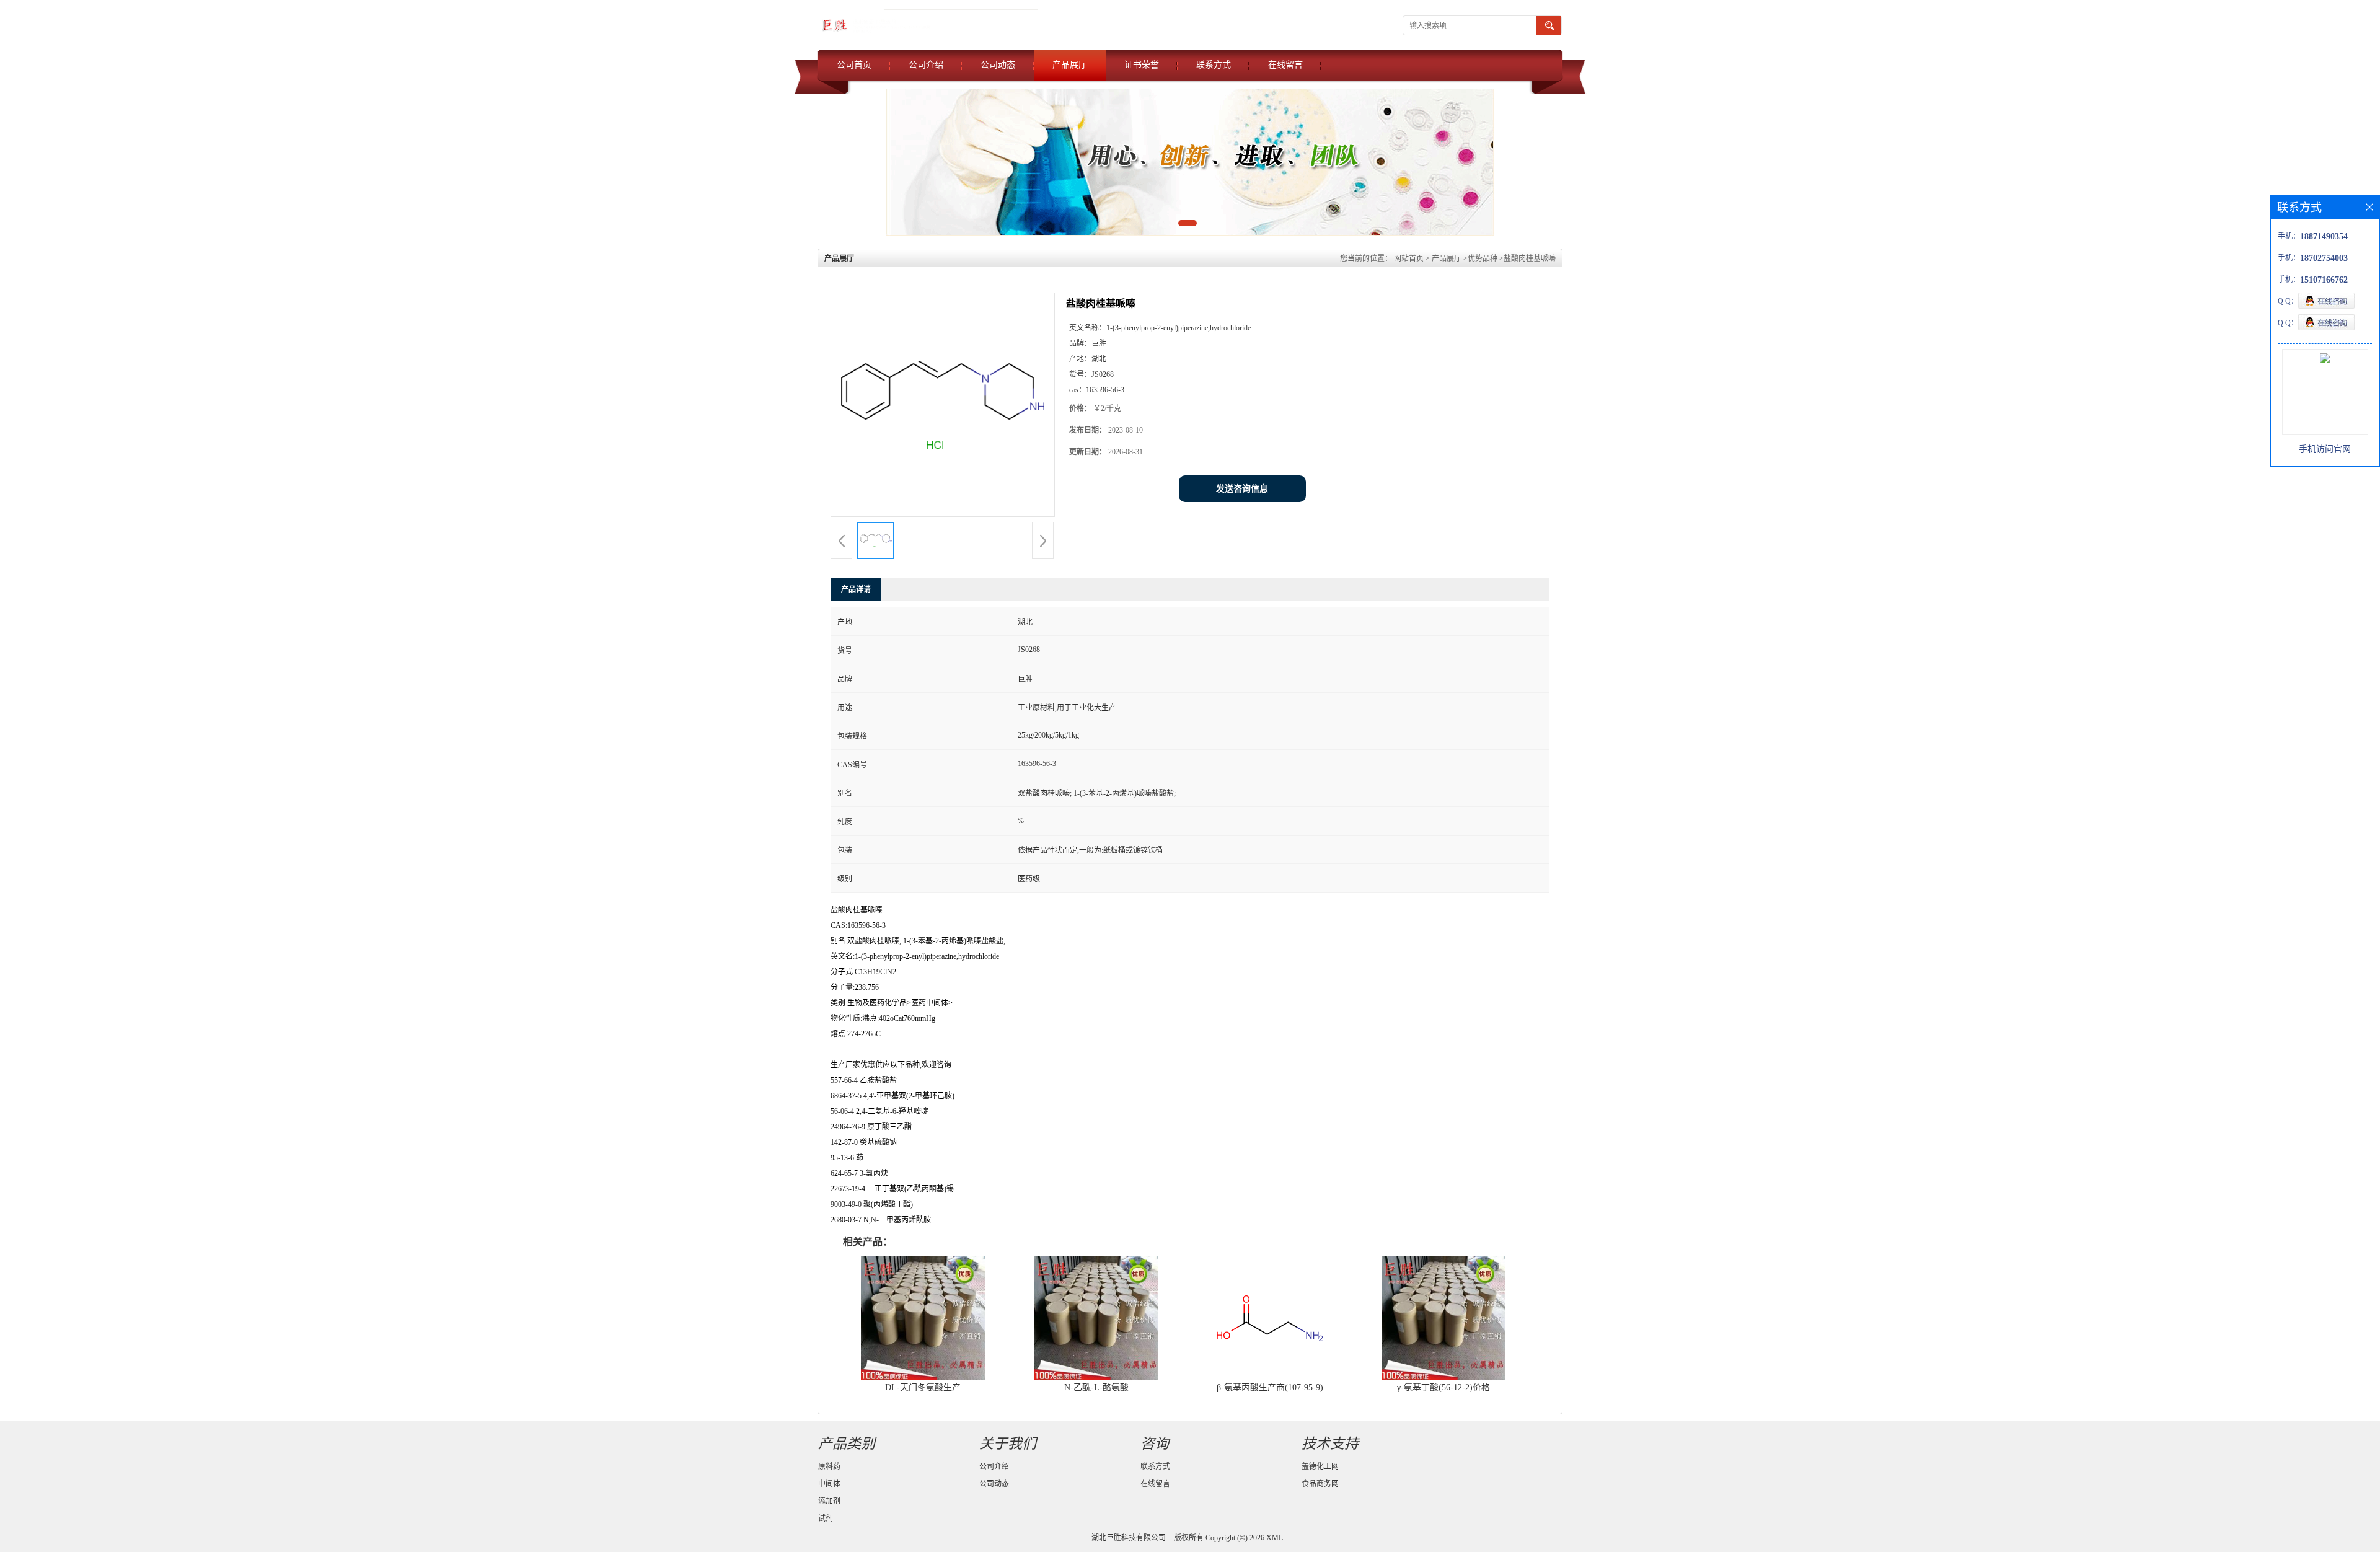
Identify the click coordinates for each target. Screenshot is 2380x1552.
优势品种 (1483, 258)
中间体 (829, 1484)
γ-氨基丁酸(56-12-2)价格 (1443, 1387)
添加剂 (829, 1501)
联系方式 (1214, 65)
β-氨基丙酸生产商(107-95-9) (1270, 1387)
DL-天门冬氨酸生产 (923, 1387)
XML (1275, 1538)
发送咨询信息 (1242, 489)
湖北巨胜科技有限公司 (1129, 1538)
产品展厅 (1070, 65)
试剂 (826, 1519)
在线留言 (1285, 65)
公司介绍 (926, 65)
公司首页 (854, 65)
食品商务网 (1320, 1484)
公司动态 (998, 65)
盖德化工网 (1320, 1466)
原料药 (829, 1466)
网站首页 (1409, 258)
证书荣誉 (1142, 65)
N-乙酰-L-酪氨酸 (1096, 1387)
